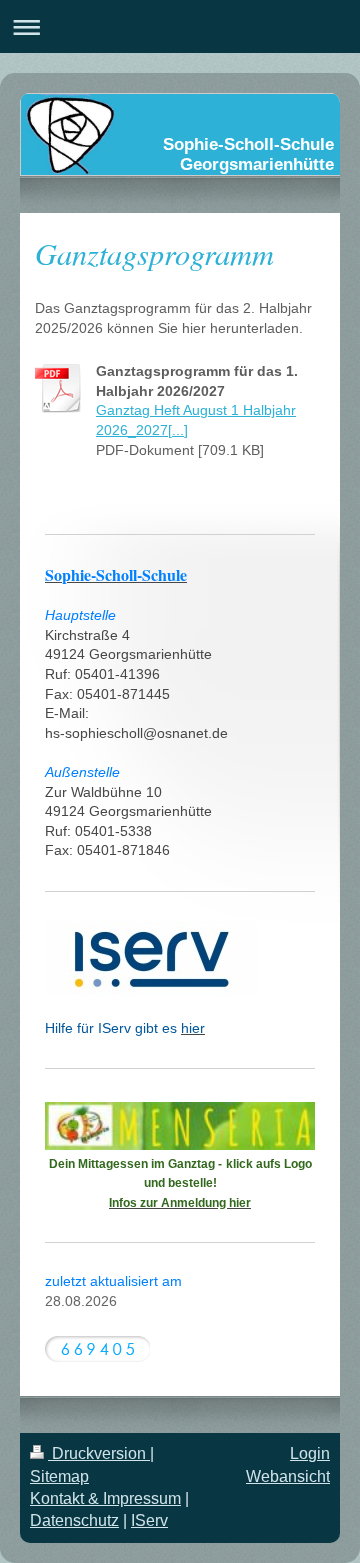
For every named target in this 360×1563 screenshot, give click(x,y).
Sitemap (59, 1476)
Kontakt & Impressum (105, 1498)
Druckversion (99, 1453)
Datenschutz (74, 1520)
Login (310, 1453)
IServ (149, 1520)
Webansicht (288, 1476)
